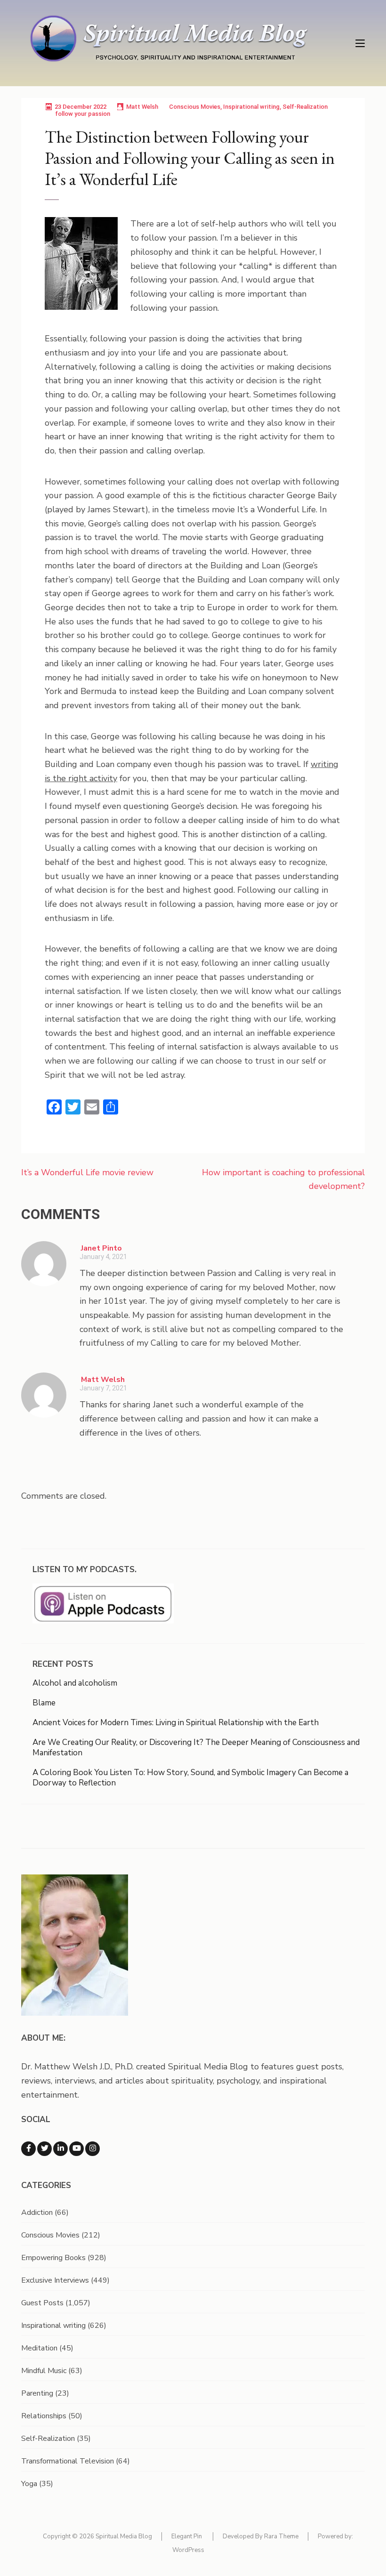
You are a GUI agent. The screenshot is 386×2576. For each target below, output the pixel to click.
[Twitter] (44, 2149)
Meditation (39, 2348)
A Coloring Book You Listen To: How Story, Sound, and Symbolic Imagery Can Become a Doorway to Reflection (190, 1778)
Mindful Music (44, 2371)
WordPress (188, 2550)
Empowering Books (53, 2258)
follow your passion (83, 114)
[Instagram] (92, 2149)
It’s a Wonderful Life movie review (87, 1172)
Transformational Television (68, 2461)
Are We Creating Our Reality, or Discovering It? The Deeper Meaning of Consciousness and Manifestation (196, 1748)
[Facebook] (28, 2149)
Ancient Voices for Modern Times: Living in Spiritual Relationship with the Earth (176, 1723)
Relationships (44, 2416)
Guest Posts (42, 2303)
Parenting (37, 2393)
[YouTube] (76, 2149)
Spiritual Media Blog (124, 2536)
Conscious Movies (195, 107)
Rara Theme (281, 2536)
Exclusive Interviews (55, 2280)
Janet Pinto (101, 1248)
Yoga (29, 2484)
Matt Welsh (142, 107)
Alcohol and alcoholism (75, 1683)
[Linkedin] (60, 2149)
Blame (44, 1703)
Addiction (37, 2213)
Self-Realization (305, 107)
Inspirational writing (251, 107)
